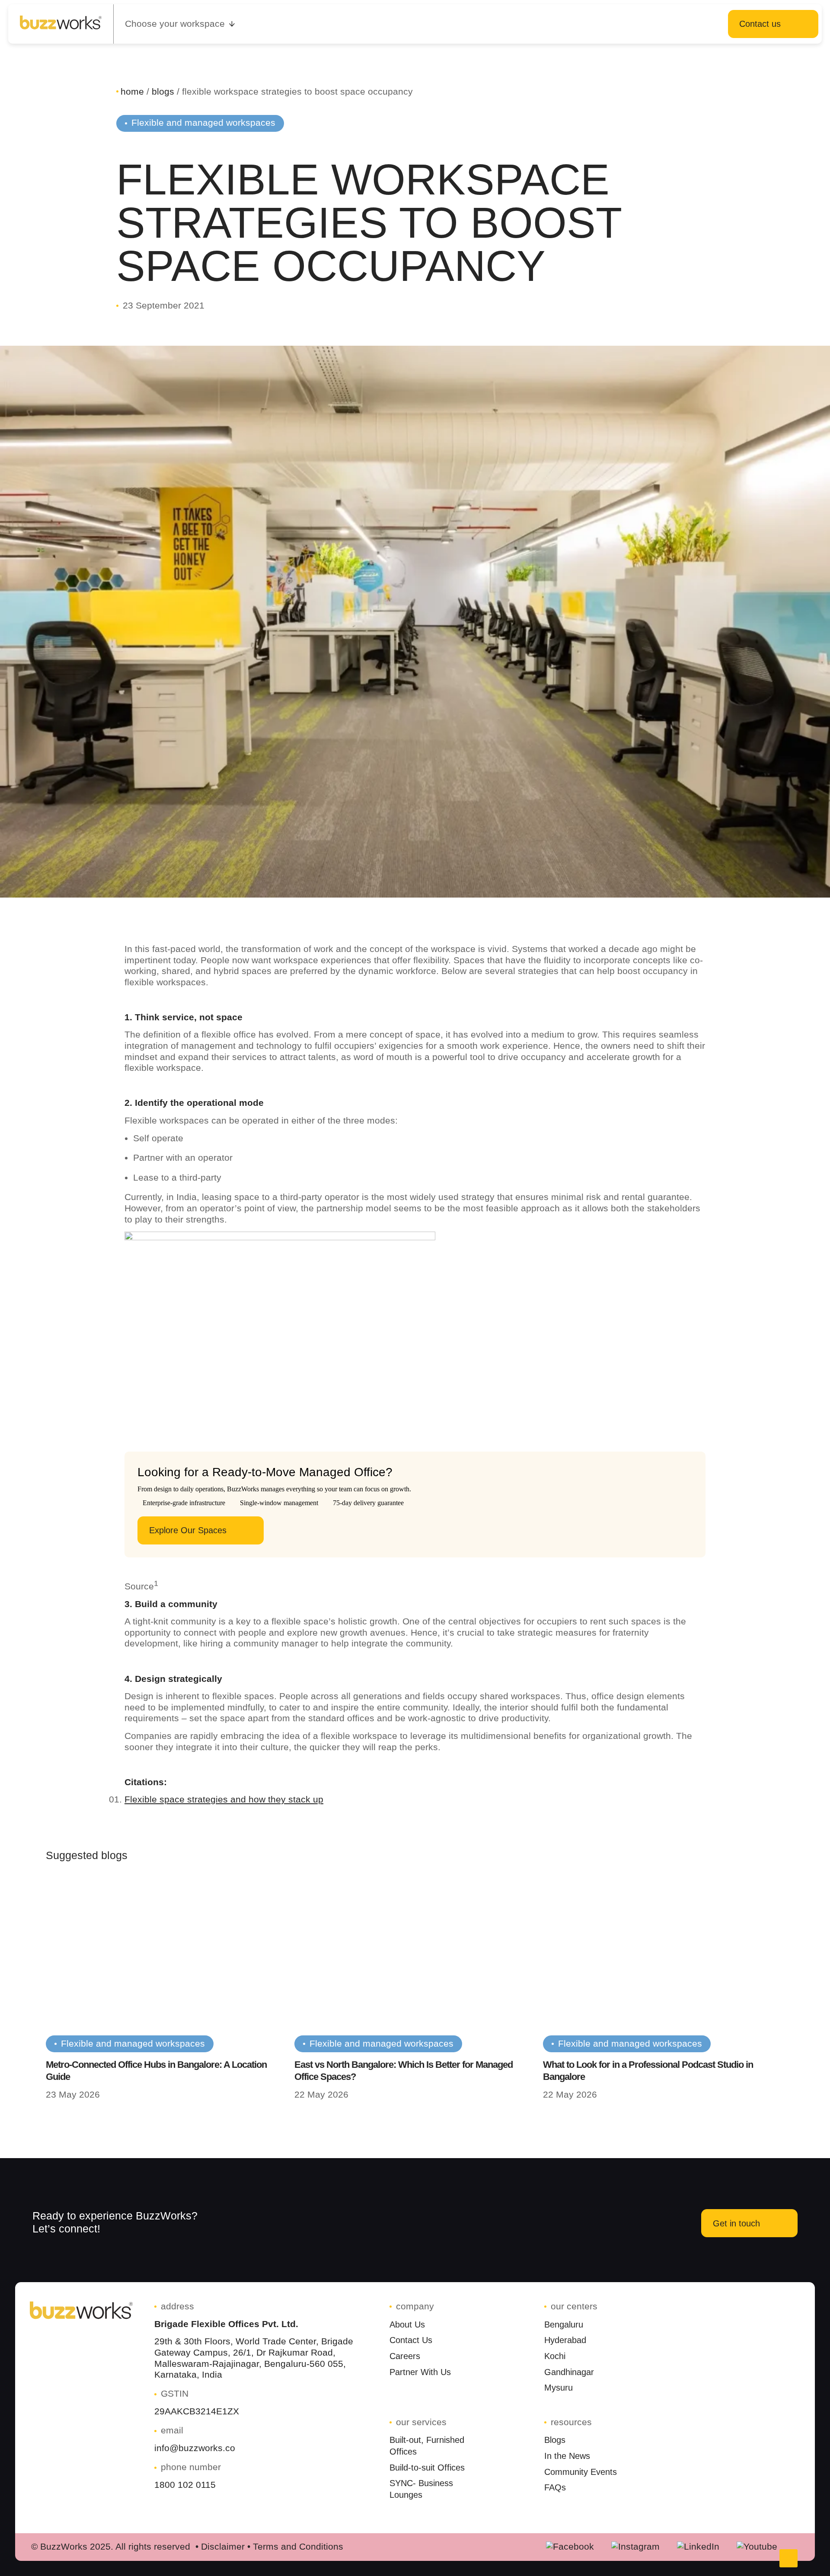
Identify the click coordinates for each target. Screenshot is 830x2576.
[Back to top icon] (788, 2558)
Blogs (163, 92)
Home (132, 92)
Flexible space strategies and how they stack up (224, 1799)
